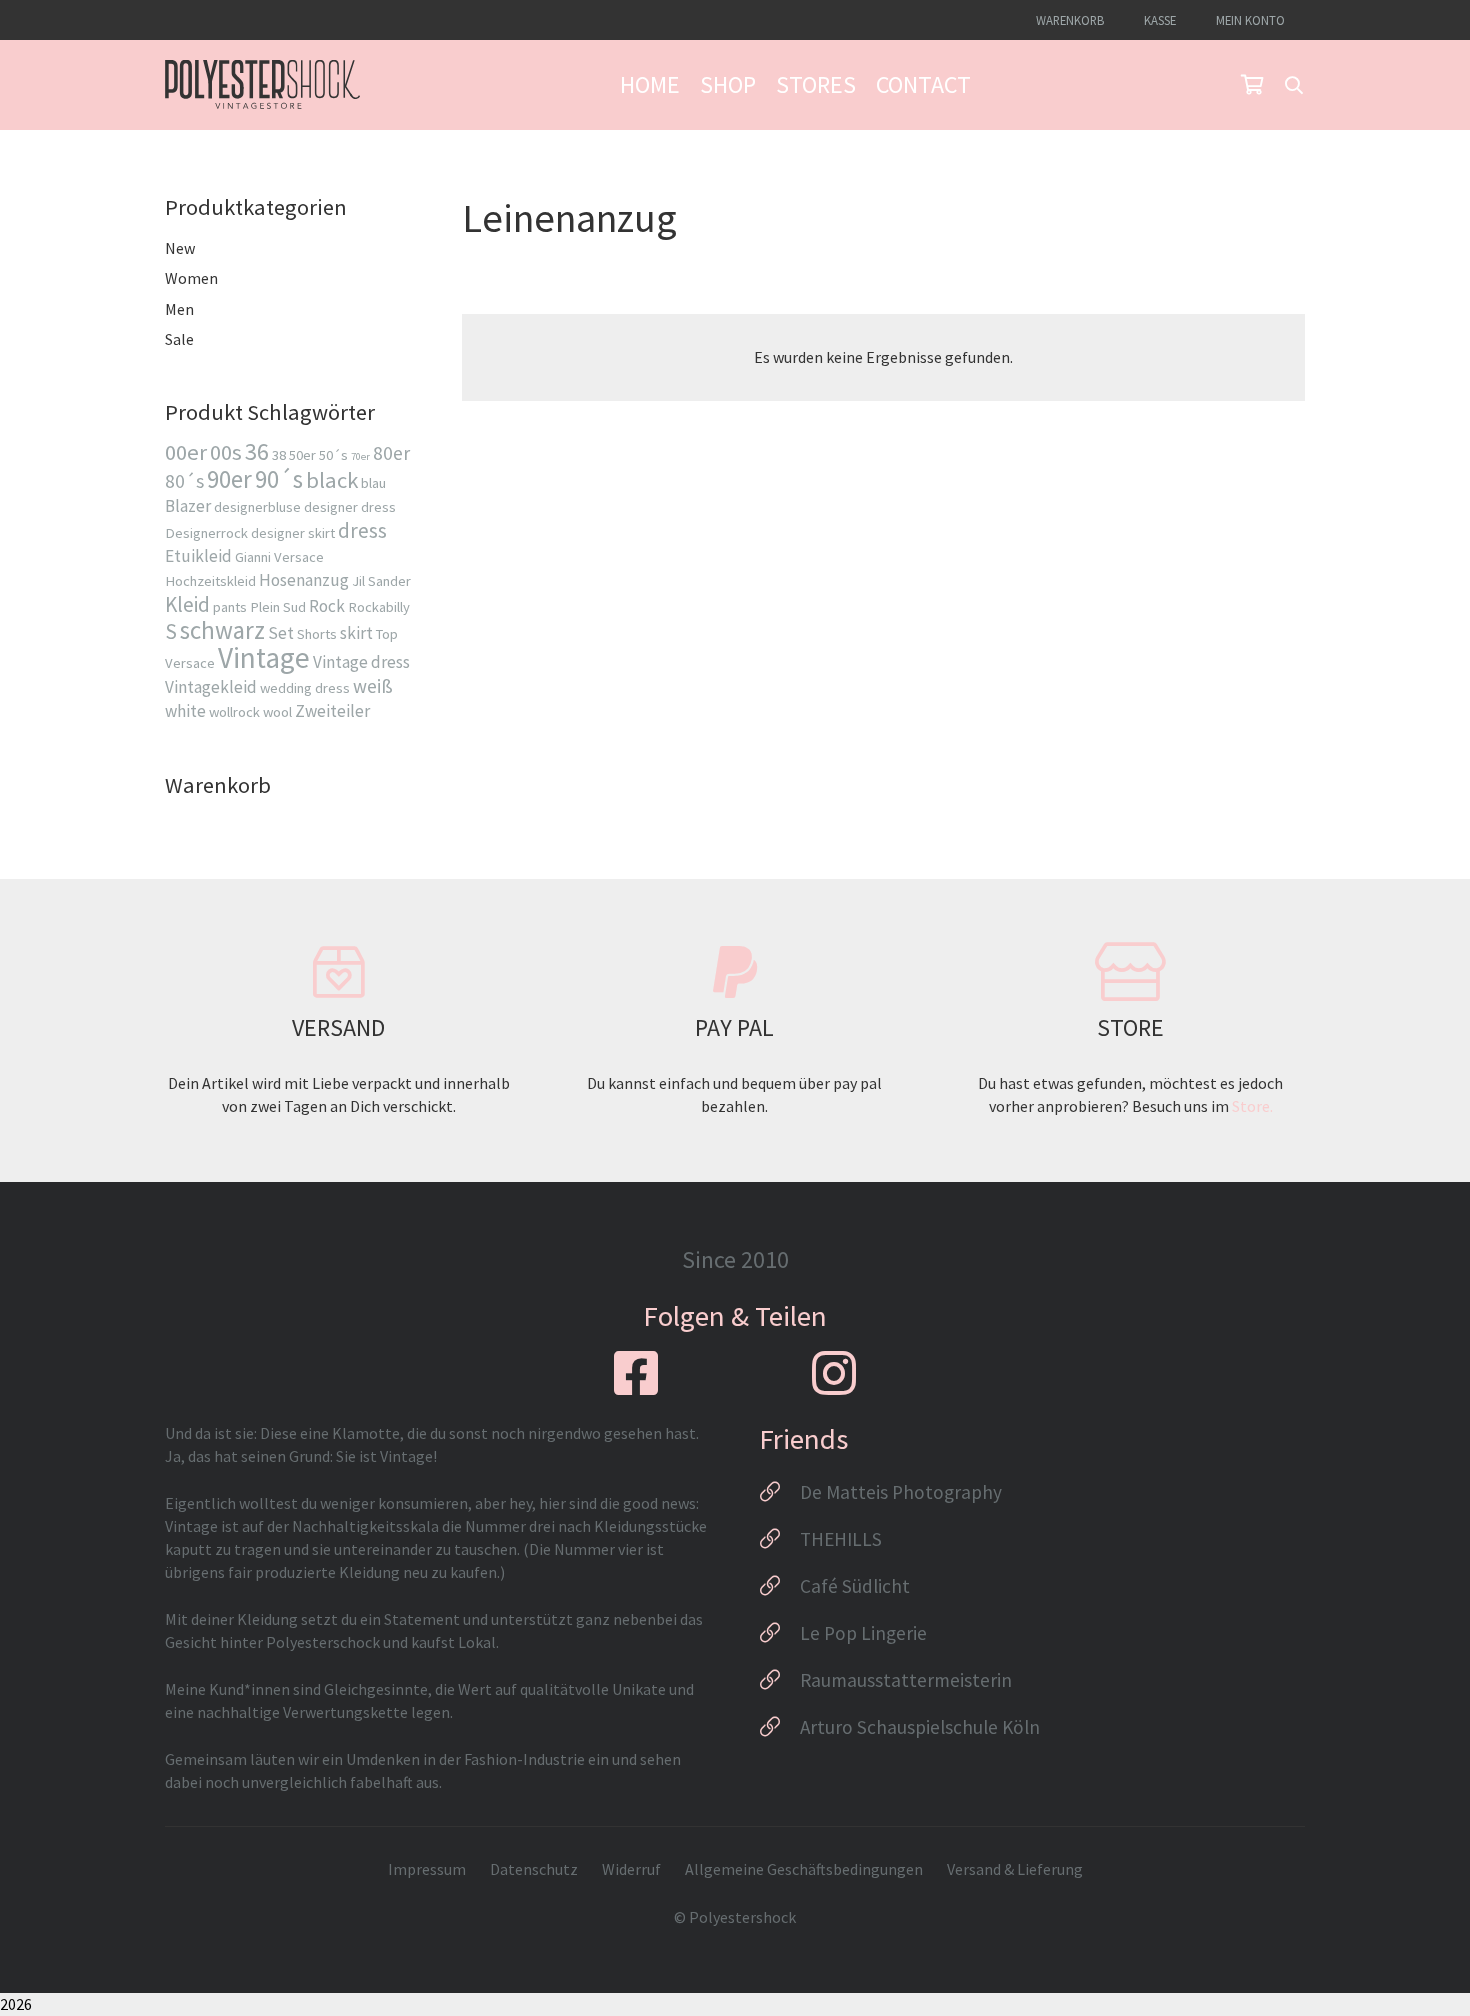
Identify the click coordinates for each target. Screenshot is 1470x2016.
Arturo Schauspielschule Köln (920, 1727)
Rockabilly (379, 607)
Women (191, 278)
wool (277, 712)
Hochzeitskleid (210, 581)
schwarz (222, 630)
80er (391, 453)
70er (360, 456)
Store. (1252, 1106)
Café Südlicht (855, 1586)
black (332, 480)
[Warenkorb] (1252, 85)
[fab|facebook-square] (636, 1373)
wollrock (234, 712)
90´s (279, 479)
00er (186, 452)
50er (302, 455)
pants (230, 607)
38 (279, 455)
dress (362, 530)
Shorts (317, 634)
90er (229, 479)
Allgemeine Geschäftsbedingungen (804, 1869)
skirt (356, 633)
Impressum (427, 1869)
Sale (179, 339)
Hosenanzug (304, 580)
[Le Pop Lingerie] (779, 1633)
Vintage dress (361, 662)
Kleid (187, 604)
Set (281, 633)
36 (257, 452)
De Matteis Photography (901, 1492)
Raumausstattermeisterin (906, 1680)
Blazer (188, 506)
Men (179, 309)
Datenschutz (534, 1869)
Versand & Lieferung (1015, 1869)
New (180, 248)
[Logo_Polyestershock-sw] (262, 85)
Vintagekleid (211, 687)
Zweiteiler (332, 711)
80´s (184, 481)
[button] (1294, 85)
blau (373, 483)
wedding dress (305, 688)
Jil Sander (381, 581)
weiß (373, 686)
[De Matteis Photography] (779, 1492)
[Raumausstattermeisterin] (779, 1680)
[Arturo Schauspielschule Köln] (779, 1727)
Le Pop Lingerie (863, 1633)
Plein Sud (278, 607)
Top (387, 634)
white (185, 711)
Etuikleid (198, 556)
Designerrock (206, 533)
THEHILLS (841, 1539)
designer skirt (293, 533)
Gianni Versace (279, 557)
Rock (327, 606)
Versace (190, 663)
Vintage (264, 657)
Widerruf (631, 1869)
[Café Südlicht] (779, 1586)
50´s (333, 455)
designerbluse (257, 507)
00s (226, 452)
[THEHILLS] (779, 1539)
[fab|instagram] (834, 1373)
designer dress (350, 507)
